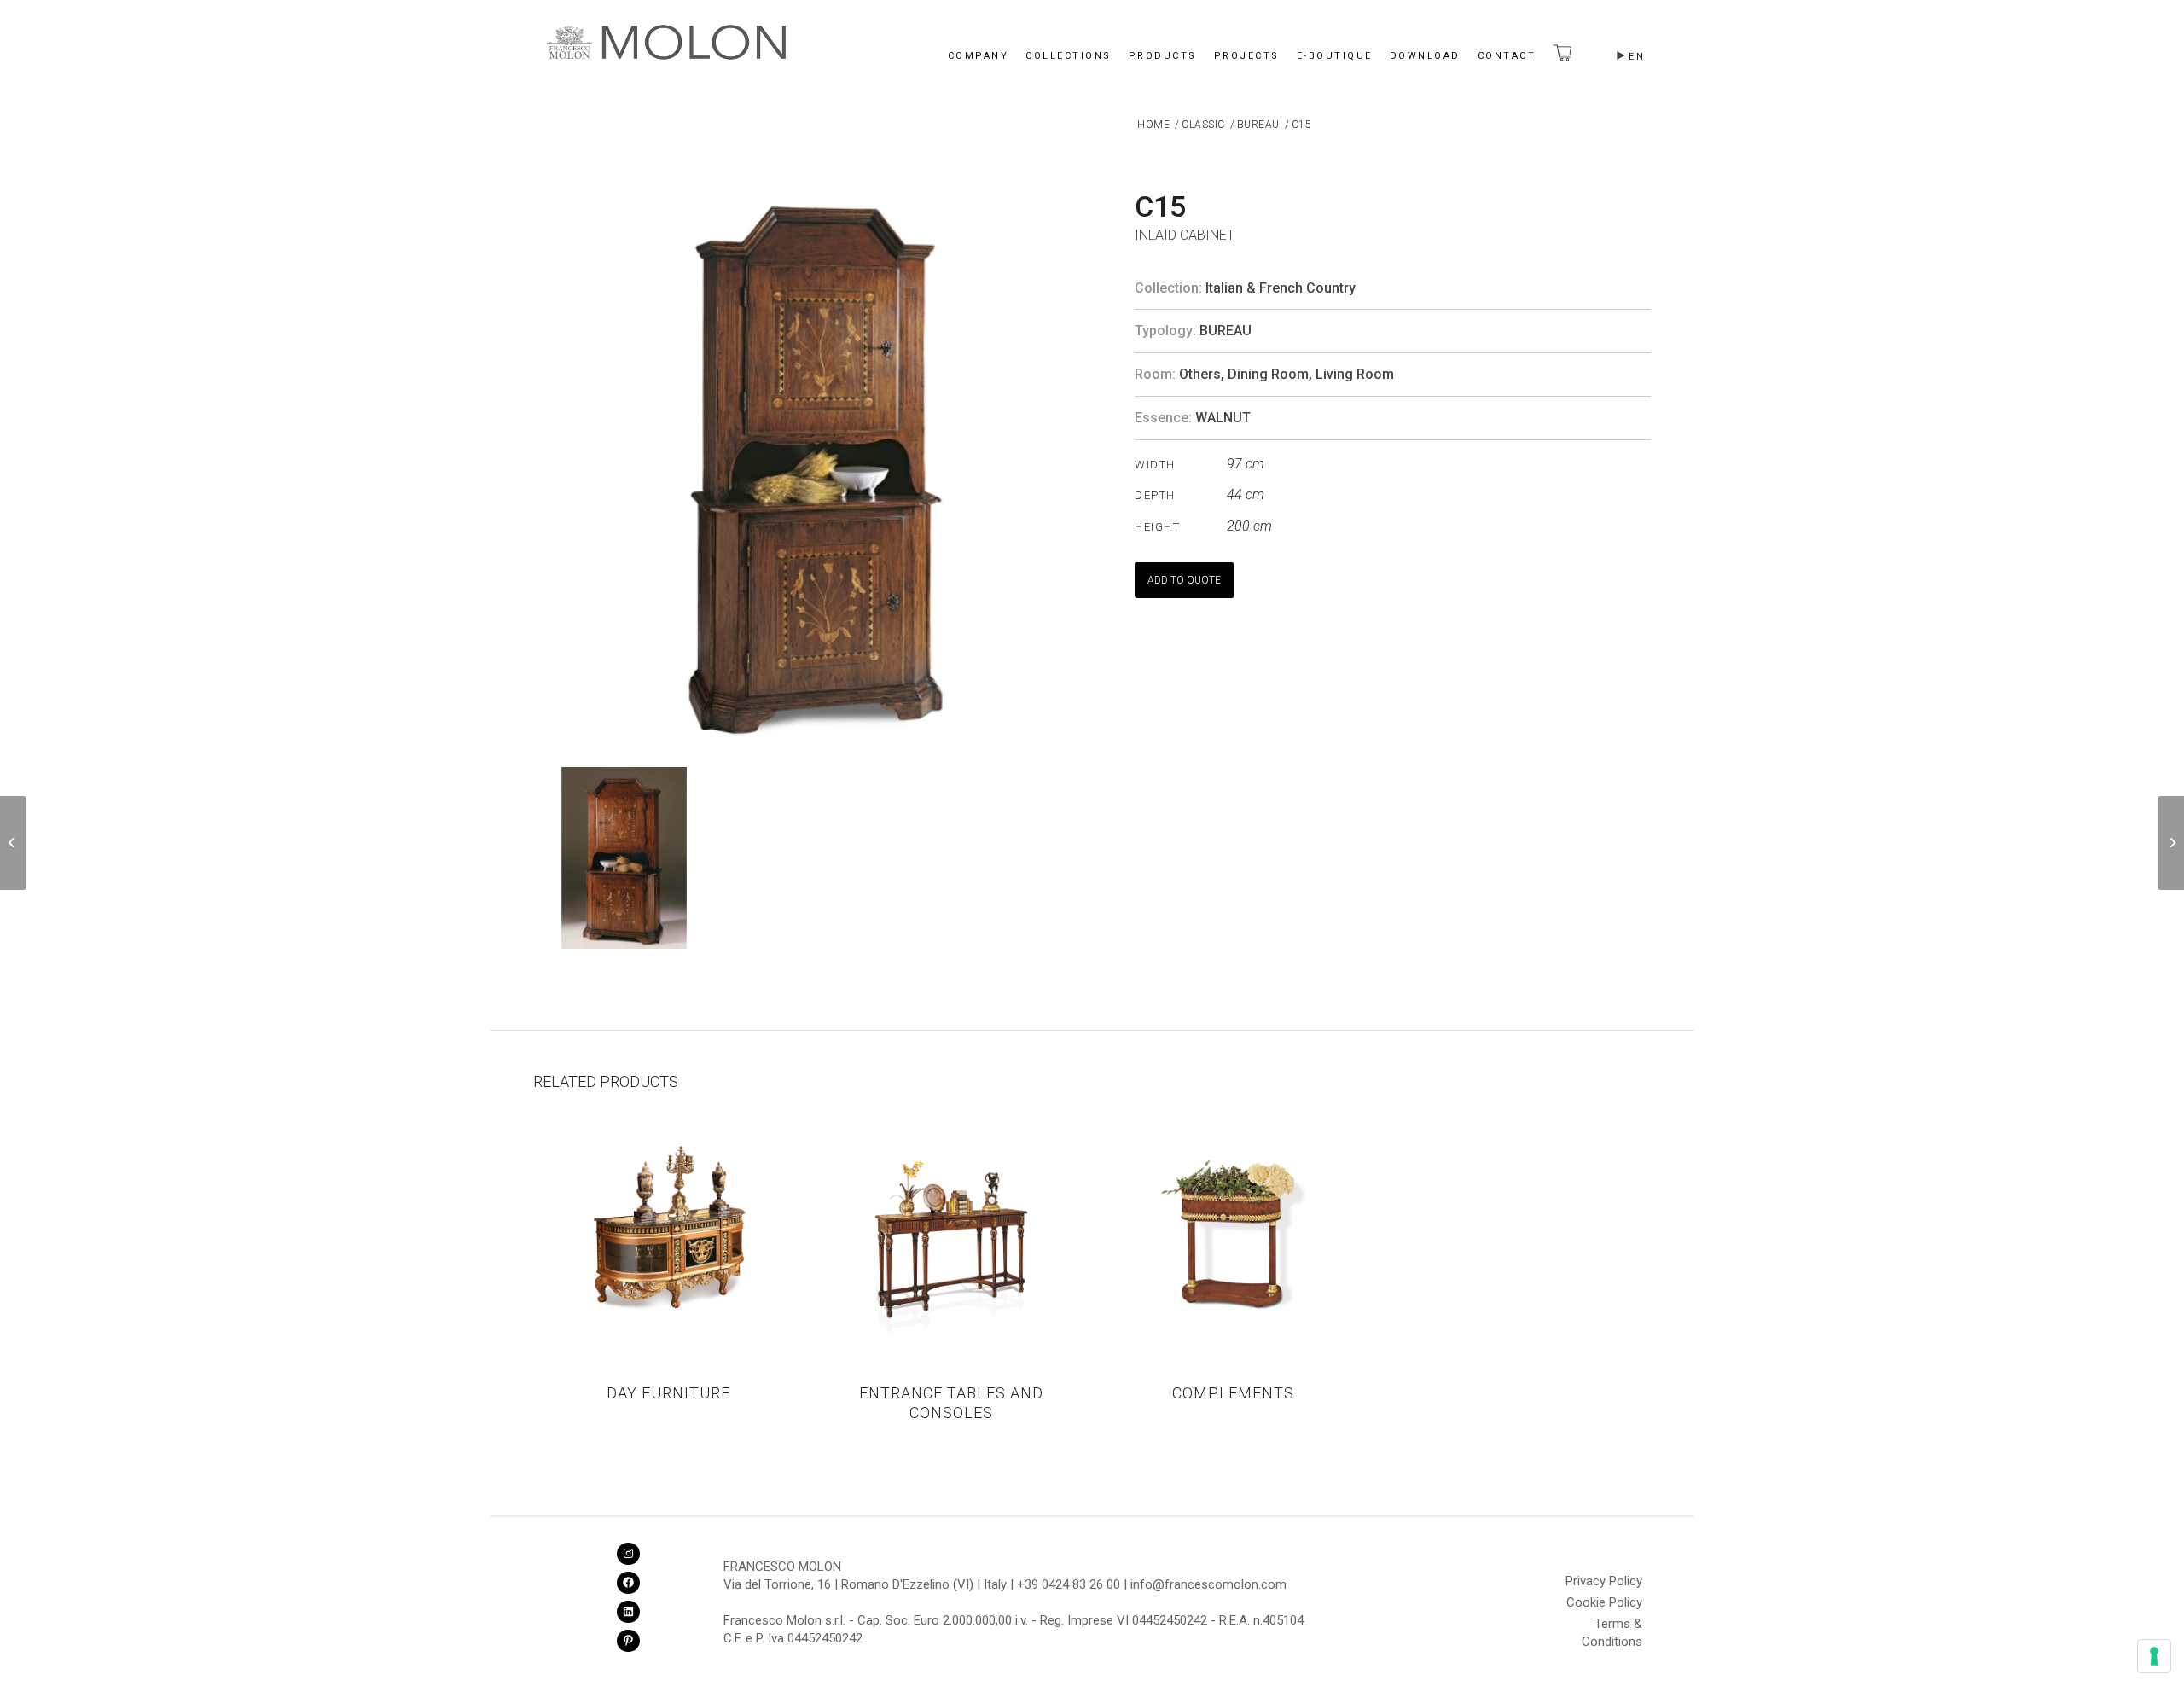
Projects (1247, 56)
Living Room (1355, 374)
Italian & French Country (1281, 288)
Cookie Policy (1604, 1602)
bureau (1226, 331)
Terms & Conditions (1612, 1626)
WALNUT (1223, 418)
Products (1163, 56)
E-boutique (1335, 56)
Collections (1069, 56)
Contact (1507, 56)
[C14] (13, 843)
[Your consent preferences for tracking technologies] (2154, 1656)
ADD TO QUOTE (1184, 580)
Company (979, 56)
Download (1425, 56)
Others (1200, 374)
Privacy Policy (1604, 1581)
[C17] (2171, 843)
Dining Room (1268, 374)
